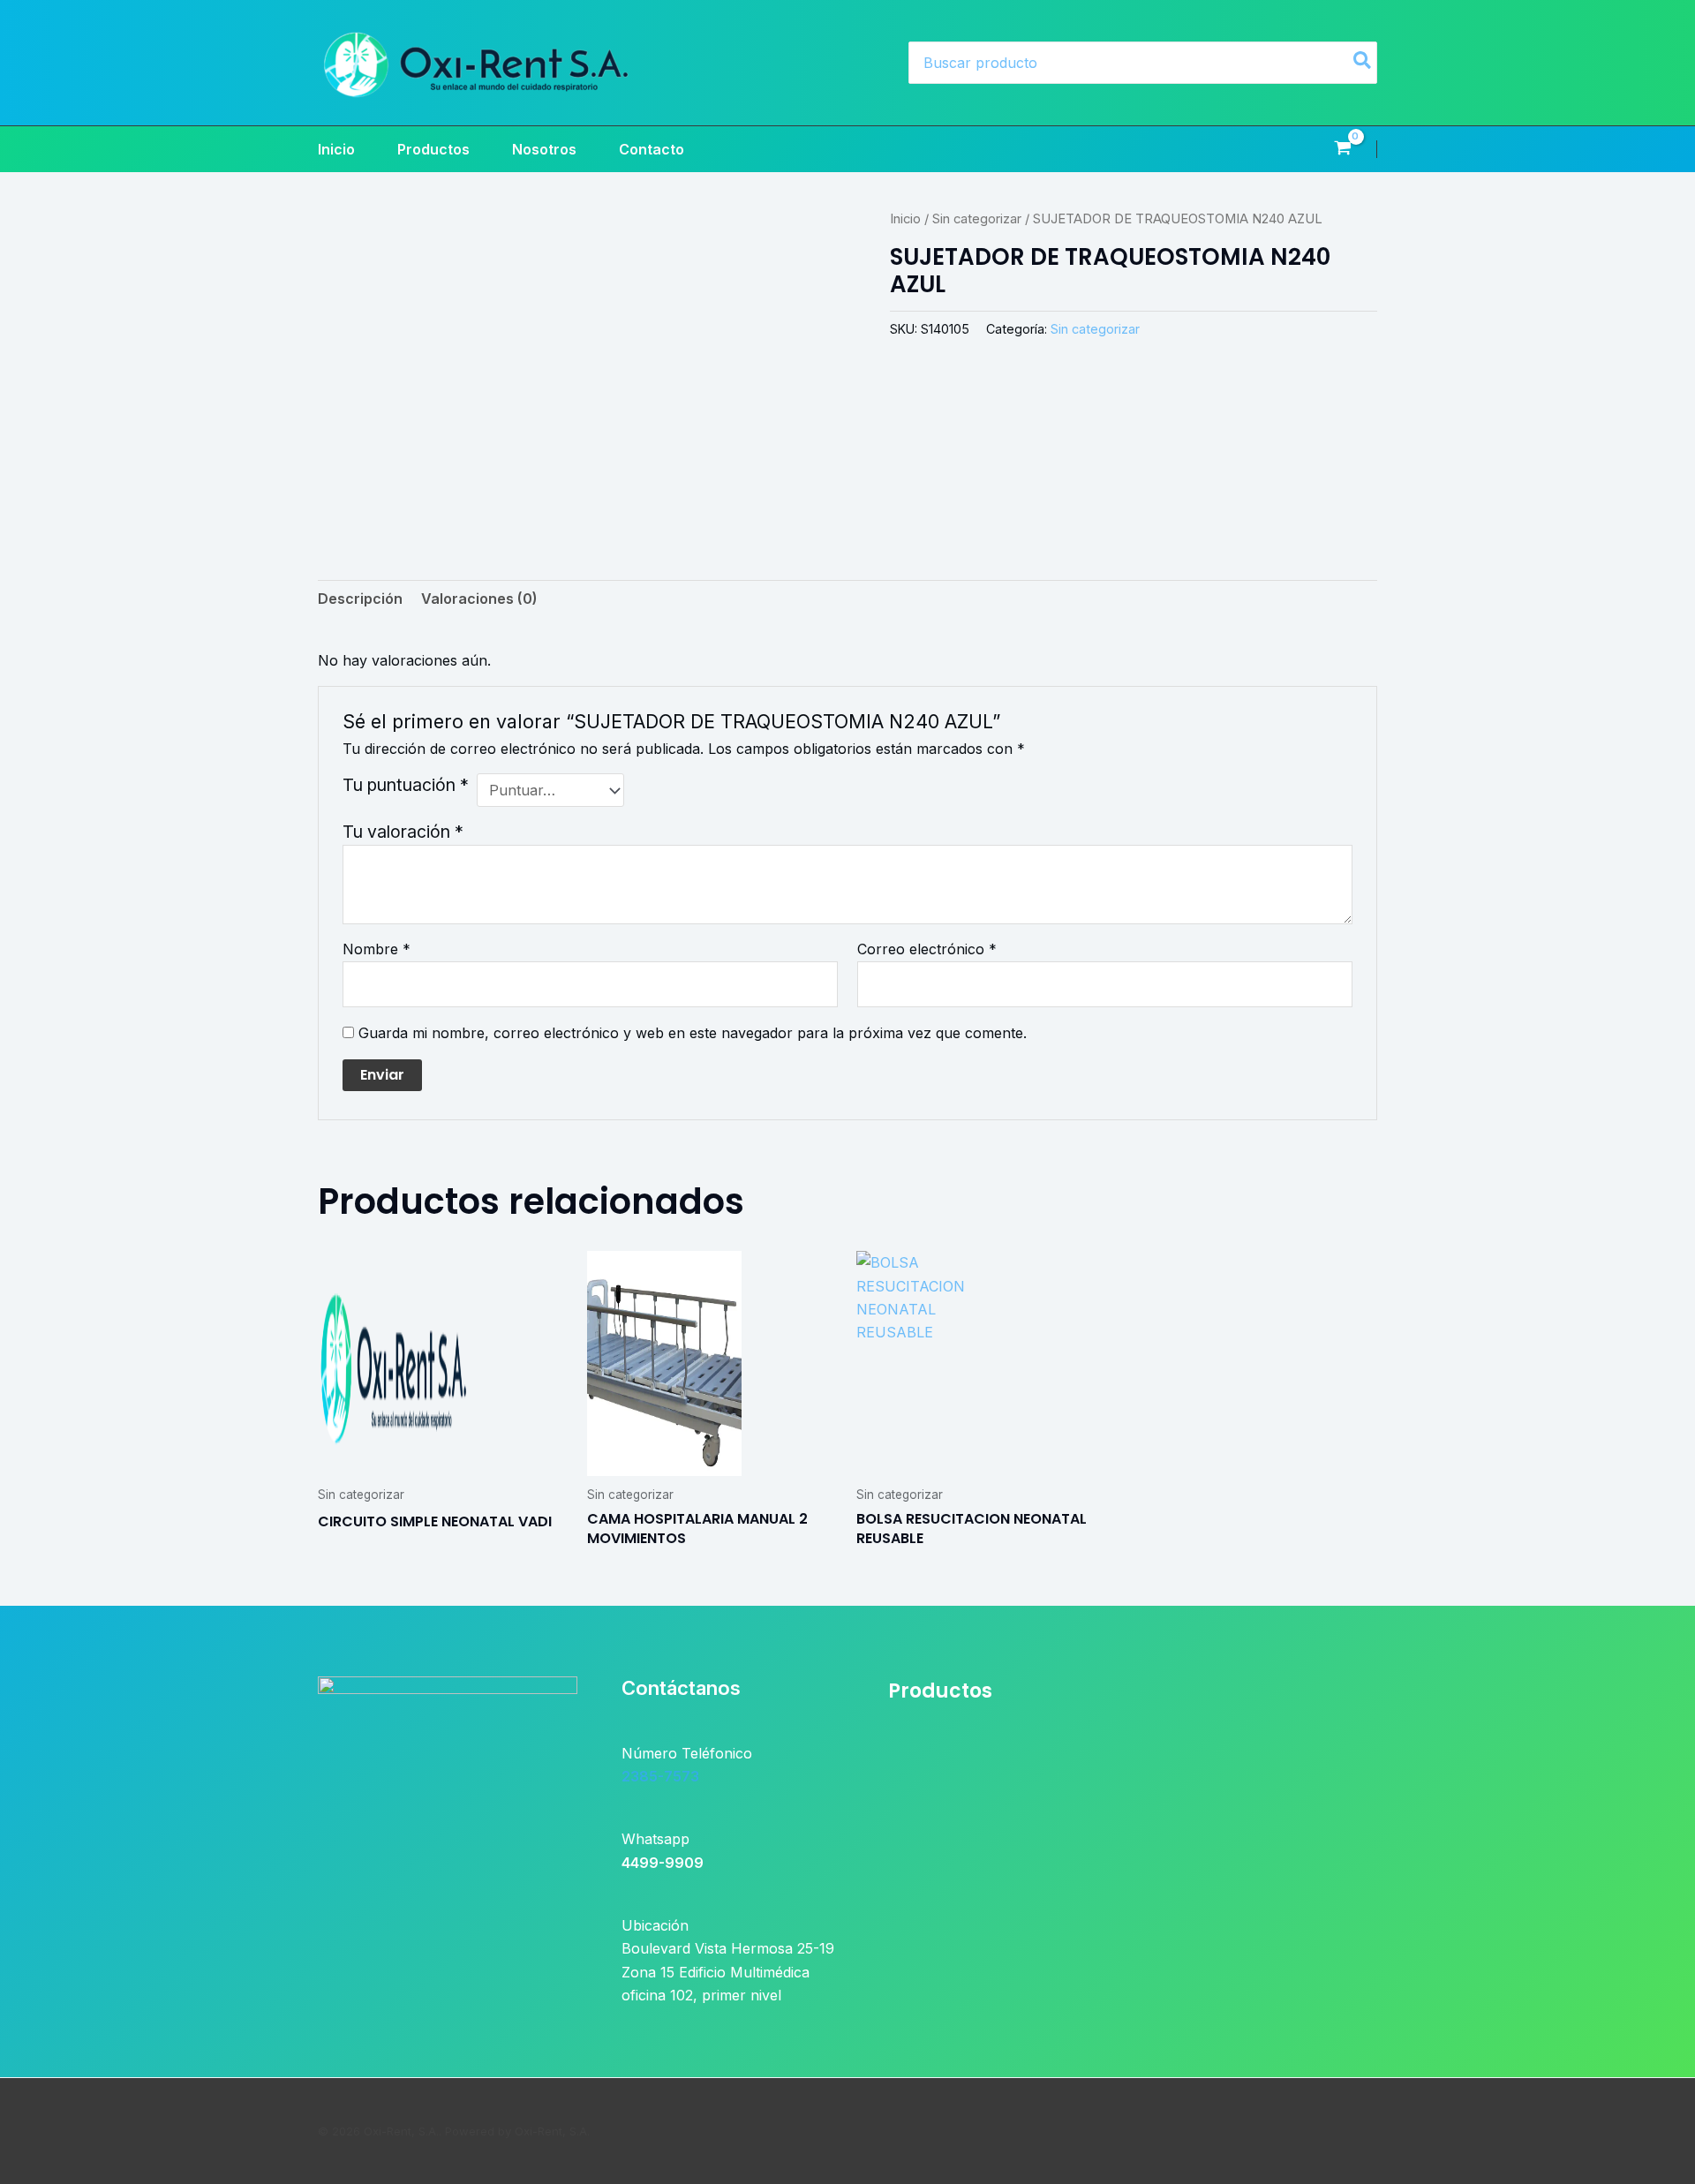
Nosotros (544, 149)
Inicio (336, 149)
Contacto (652, 149)
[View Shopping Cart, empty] (1342, 149)
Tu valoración (403, 832)
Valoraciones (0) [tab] (479, 599)
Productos (433, 149)
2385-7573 (660, 1776)
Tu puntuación (406, 785)
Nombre (377, 949)
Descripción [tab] (360, 599)
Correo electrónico (927, 949)
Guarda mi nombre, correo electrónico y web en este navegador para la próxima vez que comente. (693, 1033)
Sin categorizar (977, 219)
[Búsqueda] (1363, 63)
